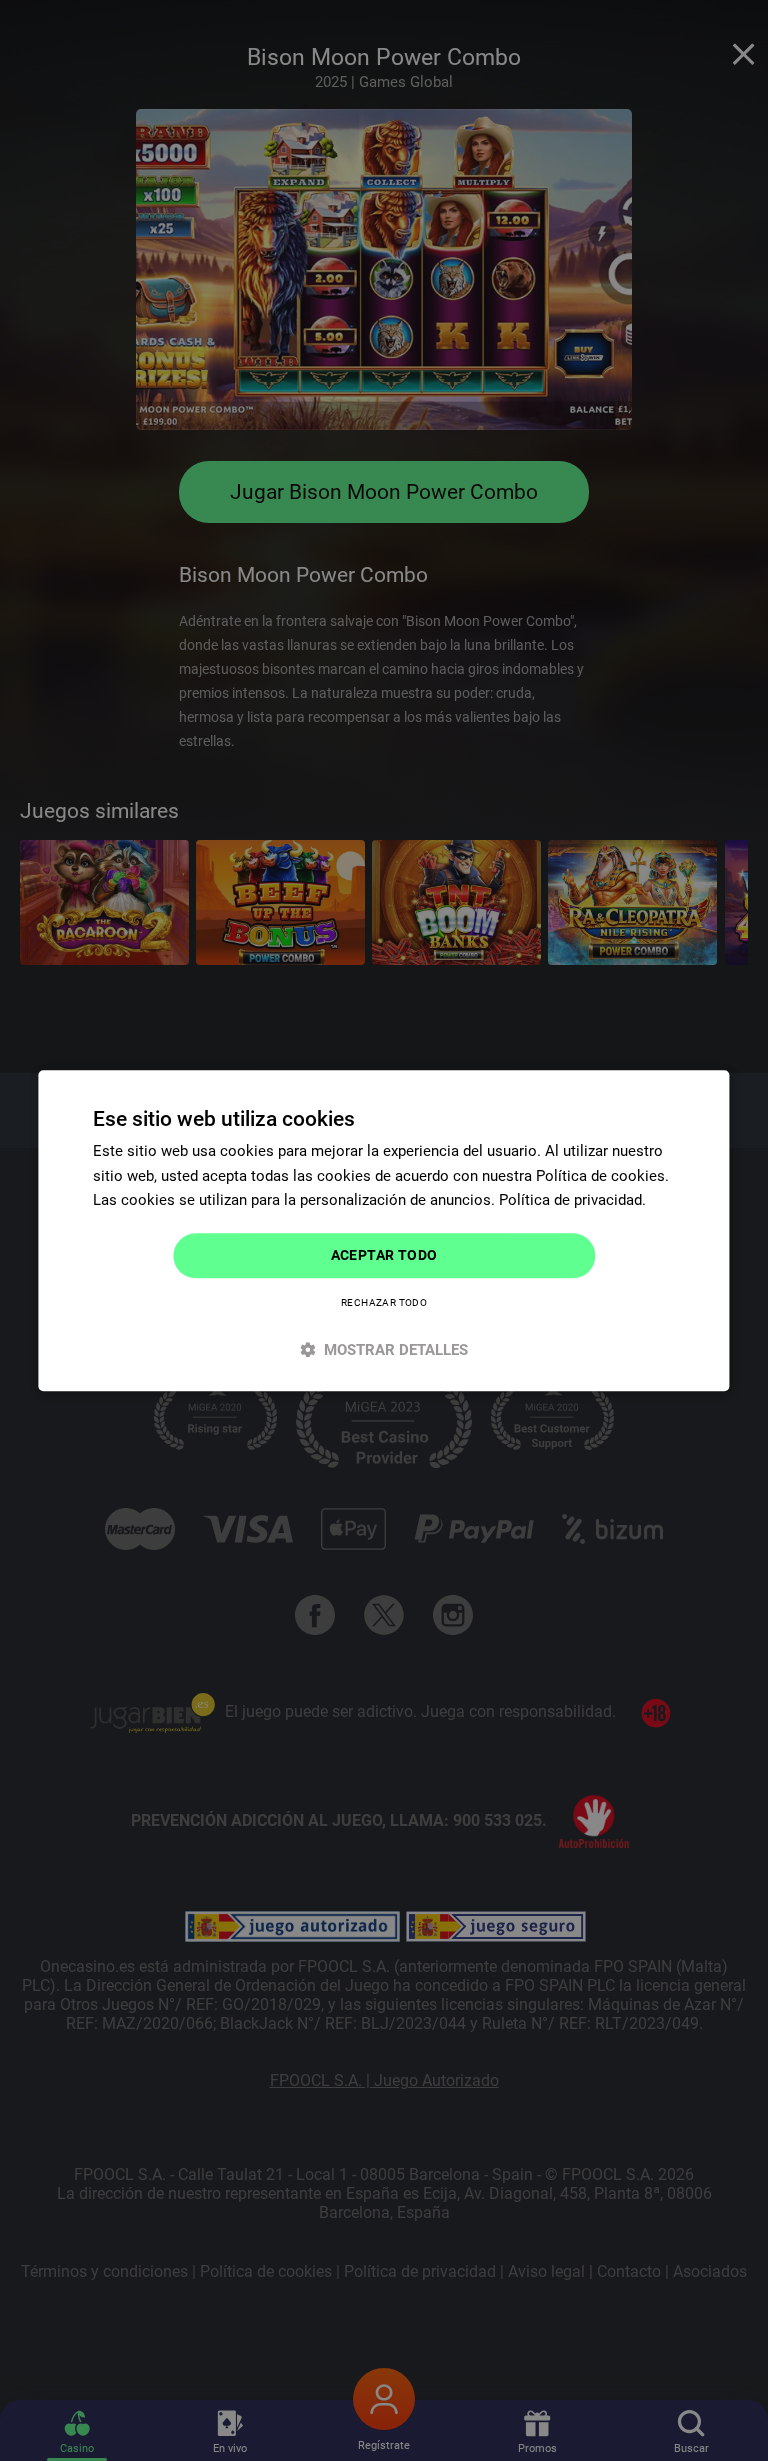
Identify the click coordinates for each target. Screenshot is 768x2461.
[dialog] (383, 1230)
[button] (383, 1349)
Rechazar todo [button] (384, 1302)
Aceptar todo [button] (384, 1255)
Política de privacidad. (572, 1201)
